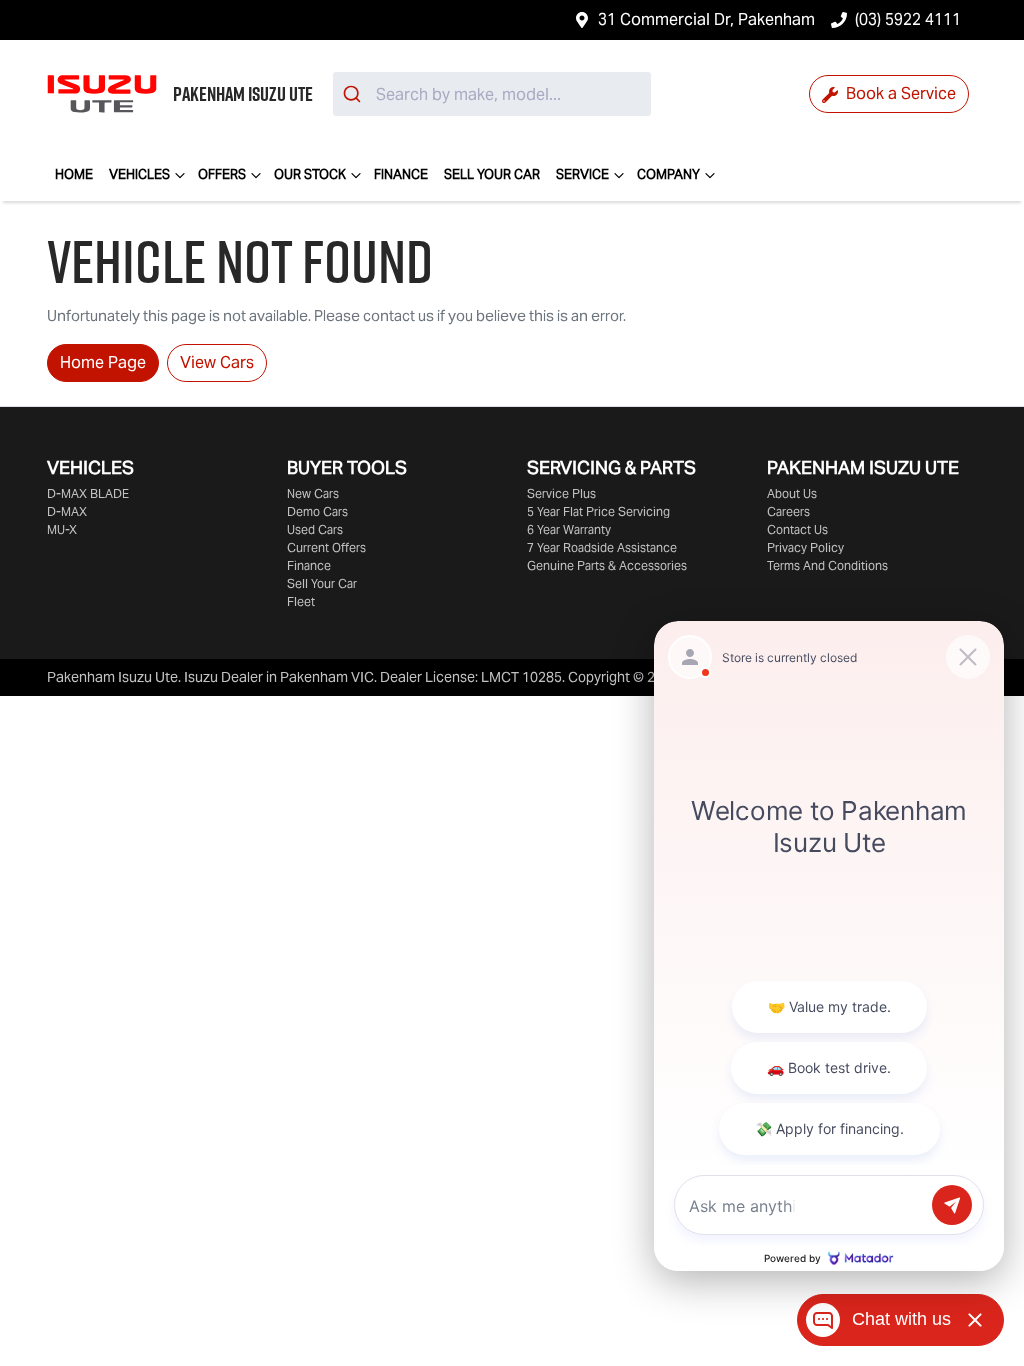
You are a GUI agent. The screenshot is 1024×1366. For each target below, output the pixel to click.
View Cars (217, 362)
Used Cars (315, 529)
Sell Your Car (492, 174)
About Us (792, 493)
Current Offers (326, 547)
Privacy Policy (805, 547)
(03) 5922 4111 (908, 19)
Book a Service (899, 93)
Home (74, 174)
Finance (401, 174)
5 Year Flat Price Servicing (598, 511)
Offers (222, 174)
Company (668, 174)
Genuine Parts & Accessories (607, 565)
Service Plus (561, 493)
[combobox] (492, 94)
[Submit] (354, 94)
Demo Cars (317, 511)
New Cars (313, 493)
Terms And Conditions (827, 565)
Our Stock (310, 174)
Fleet (301, 601)
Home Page (103, 362)
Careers (788, 511)
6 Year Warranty (569, 529)
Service (582, 174)
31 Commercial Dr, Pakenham (706, 19)
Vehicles (139, 174)
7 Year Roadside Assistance (602, 547)
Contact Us (797, 529)
